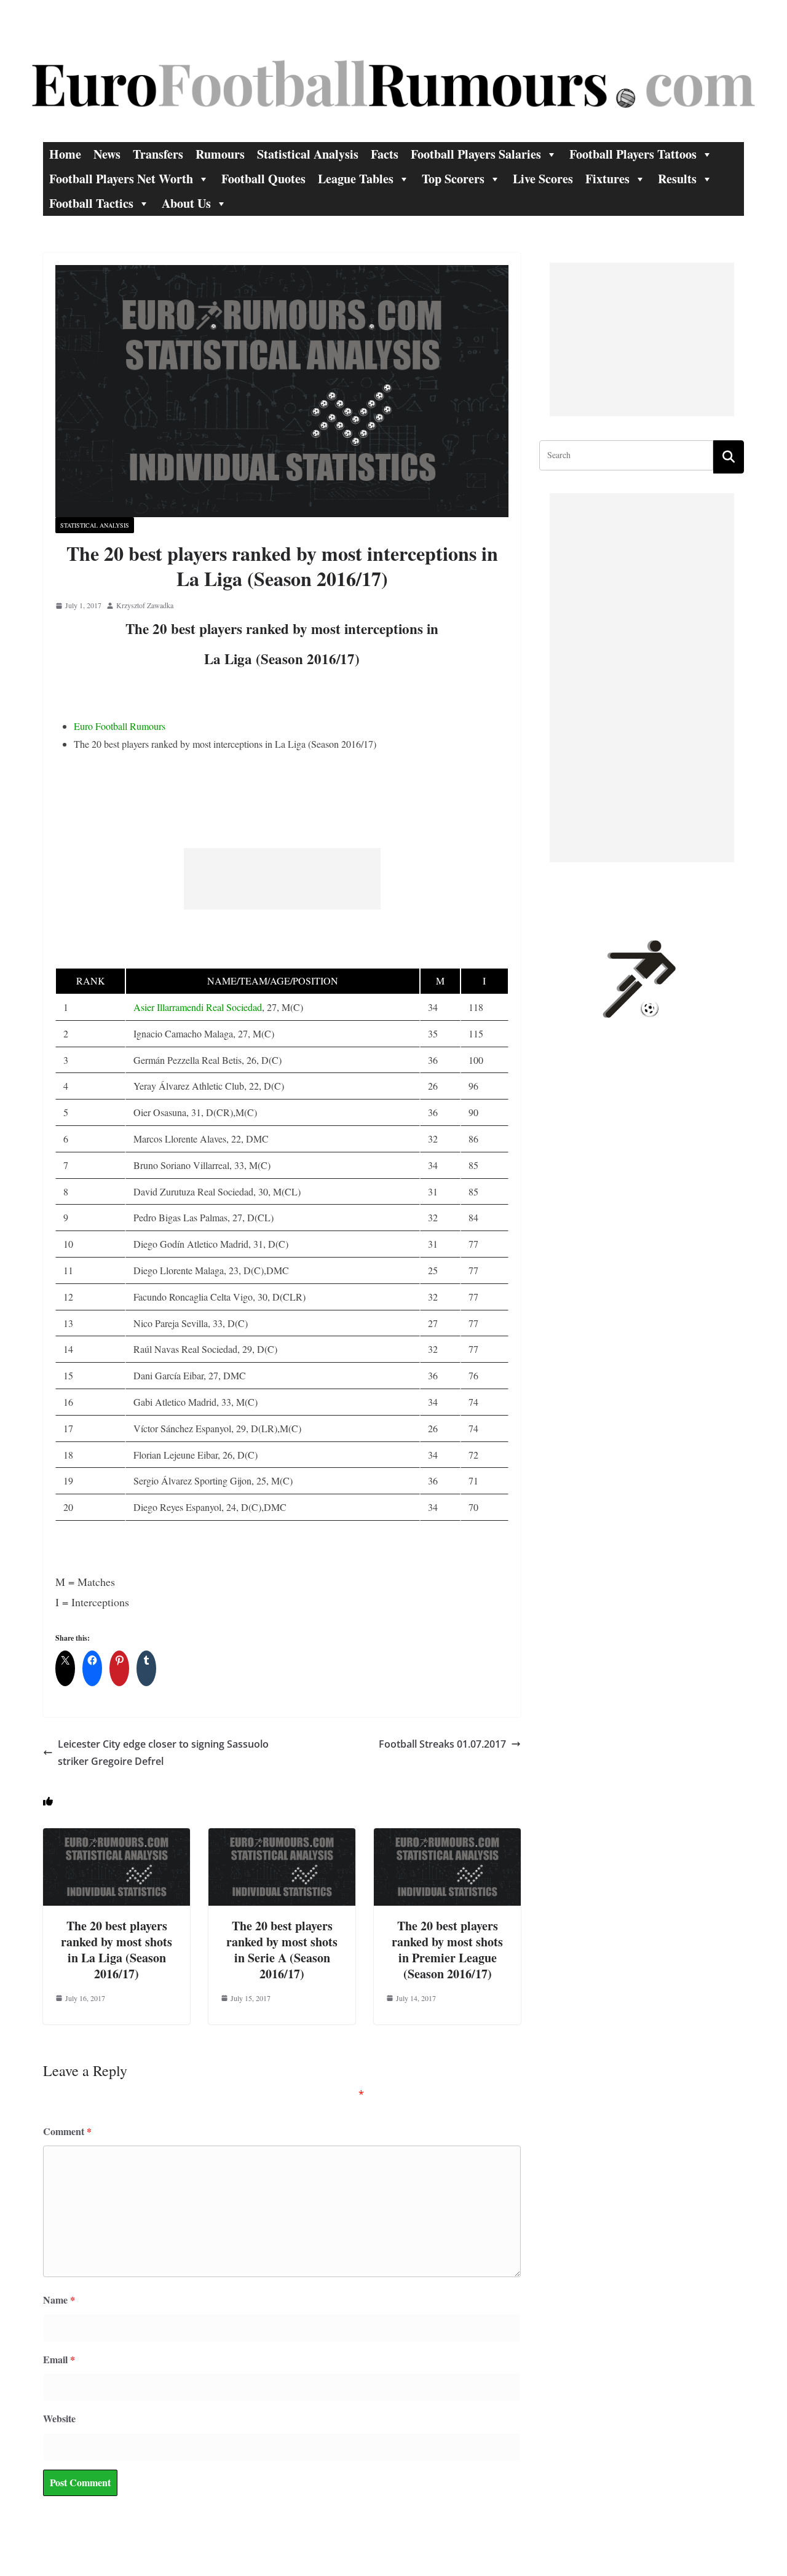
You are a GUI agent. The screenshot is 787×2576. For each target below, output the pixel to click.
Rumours (220, 154)
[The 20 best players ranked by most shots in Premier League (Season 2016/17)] (447, 1837)
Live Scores (543, 179)
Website (59, 2418)
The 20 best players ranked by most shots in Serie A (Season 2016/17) (282, 1950)
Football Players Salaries (476, 154)
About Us (186, 203)
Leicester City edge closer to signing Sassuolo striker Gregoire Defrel (163, 1753)
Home (65, 154)
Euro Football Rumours (120, 726)
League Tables (356, 179)
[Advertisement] (282, 879)
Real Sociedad (234, 1007)
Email (59, 2359)
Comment (67, 2131)
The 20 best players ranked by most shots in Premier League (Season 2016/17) (447, 1950)
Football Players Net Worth (121, 179)
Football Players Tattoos (633, 154)
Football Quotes (263, 179)
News (107, 154)
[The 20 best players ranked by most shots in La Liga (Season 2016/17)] (117, 1837)
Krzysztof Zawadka (145, 605)
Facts (385, 154)
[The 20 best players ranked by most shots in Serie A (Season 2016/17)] (282, 1837)
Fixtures (607, 179)
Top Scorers (453, 179)
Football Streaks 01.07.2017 (442, 1744)
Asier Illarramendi (168, 1007)
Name (59, 2300)
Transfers (158, 154)
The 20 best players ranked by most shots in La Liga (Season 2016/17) (117, 1950)
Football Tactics (91, 203)
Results (677, 179)
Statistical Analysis (308, 154)
